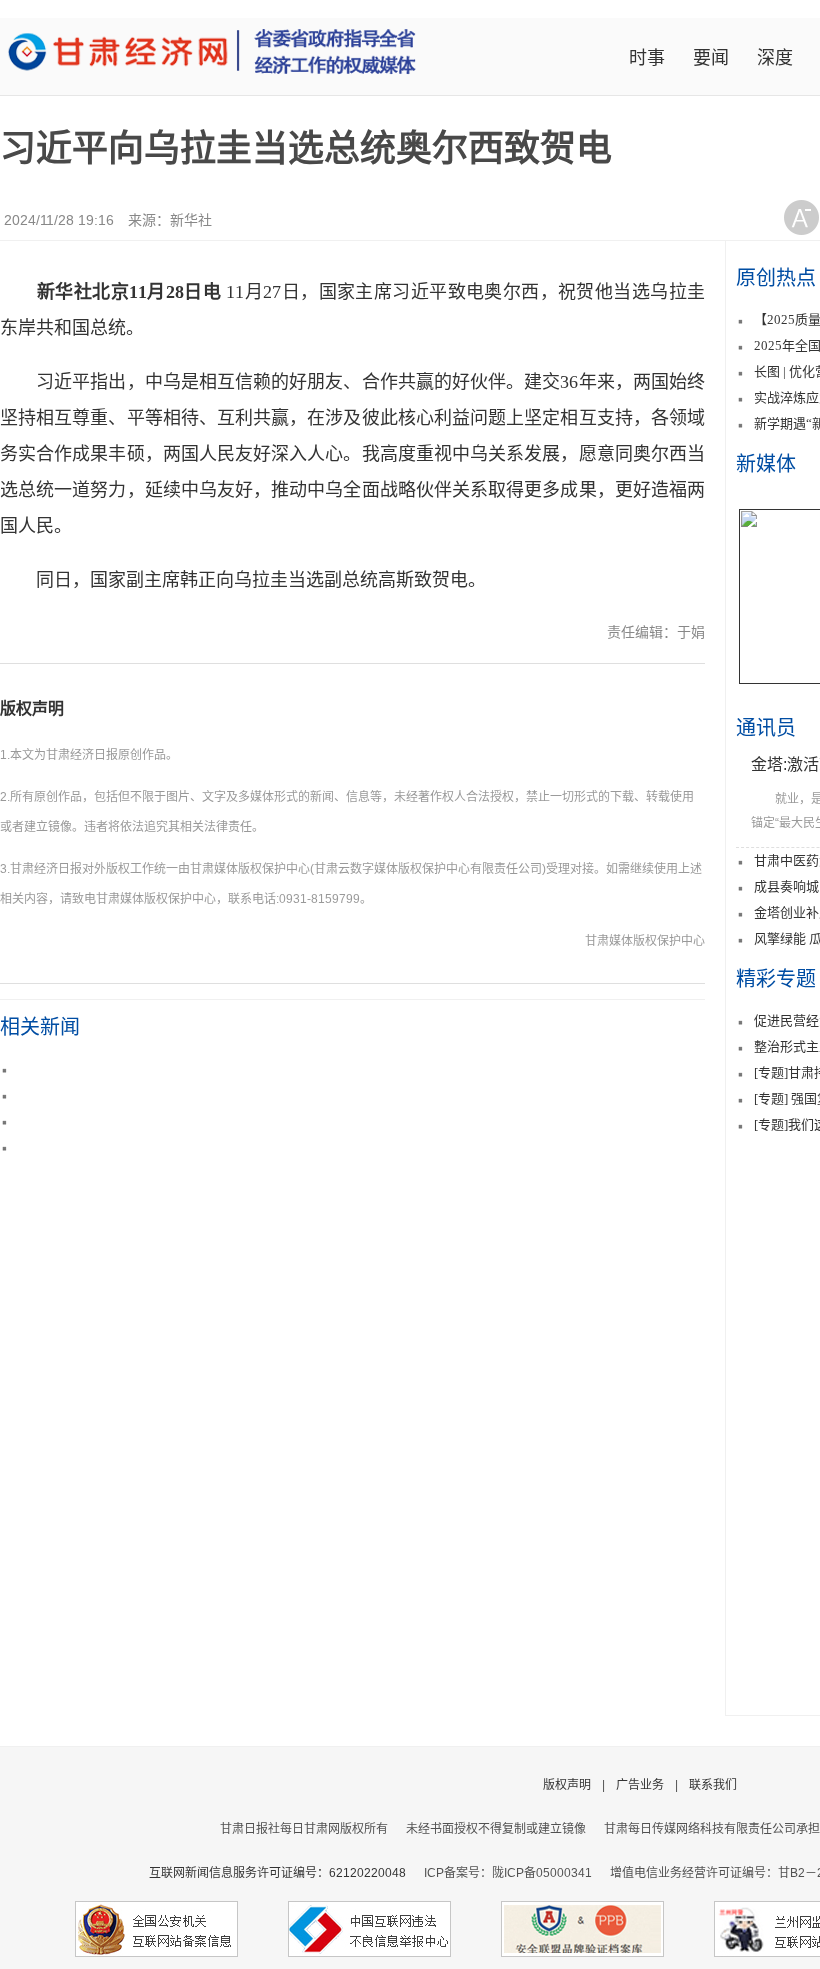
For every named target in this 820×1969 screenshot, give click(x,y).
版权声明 (32, 708)
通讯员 (766, 728)
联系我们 (713, 1785)
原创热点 (776, 278)
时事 (647, 58)
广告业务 (640, 1785)
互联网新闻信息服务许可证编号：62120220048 (286, 1873)
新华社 (191, 220)
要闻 (711, 58)
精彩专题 (776, 979)
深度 (775, 58)
